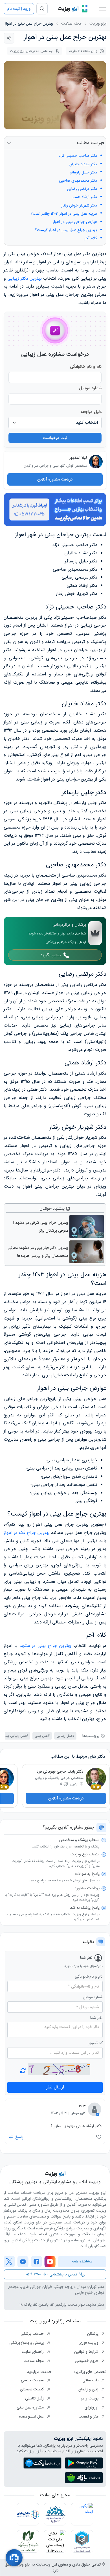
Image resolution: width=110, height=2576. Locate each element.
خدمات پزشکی (33, 2334)
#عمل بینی (42, 1736)
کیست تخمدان (32, 2389)
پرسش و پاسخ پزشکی (27, 2343)
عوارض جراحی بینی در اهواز (74, 222)
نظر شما (96, 2018)
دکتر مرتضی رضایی (82, 189)
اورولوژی (92, 2407)
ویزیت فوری (89, 2343)
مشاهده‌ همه (82, 2261)
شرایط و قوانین (87, 2352)
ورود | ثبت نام (19, 9)
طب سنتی (91, 2380)
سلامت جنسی (33, 2380)
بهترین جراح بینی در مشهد (45, 1646)
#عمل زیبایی (65, 1736)
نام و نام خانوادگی (86, 367)
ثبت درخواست (55, 438)
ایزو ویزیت (98, 24)
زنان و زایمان (89, 2389)
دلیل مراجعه (91, 412)
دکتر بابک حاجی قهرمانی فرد (60, 1771)
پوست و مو (90, 2398)
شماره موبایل (90, 388)
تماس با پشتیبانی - (51, 2274)
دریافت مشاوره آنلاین (55, 479)
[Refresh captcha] (59, 2069)
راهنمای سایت (33, 2352)
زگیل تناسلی (35, 2398)
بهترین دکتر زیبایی (25, 278)
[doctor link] (96, 462)
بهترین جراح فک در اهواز (27, 1533)
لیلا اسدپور (78, 458)
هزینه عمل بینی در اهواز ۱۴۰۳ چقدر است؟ (63, 214)
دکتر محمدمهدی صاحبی (78, 181)
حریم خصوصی (87, 2361)
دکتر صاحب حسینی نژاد (78, 156)
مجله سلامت (71, 24)
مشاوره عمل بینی (31, 2407)
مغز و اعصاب (89, 2416)
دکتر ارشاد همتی (84, 197)
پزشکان (93, 2334)
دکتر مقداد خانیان (83, 164)
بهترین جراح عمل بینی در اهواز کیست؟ (66, 230)
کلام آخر (91, 238)
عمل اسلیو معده (32, 2416)
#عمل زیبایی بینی (15, 1736)
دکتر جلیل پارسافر (83, 172)
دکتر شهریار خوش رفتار (79, 206)
